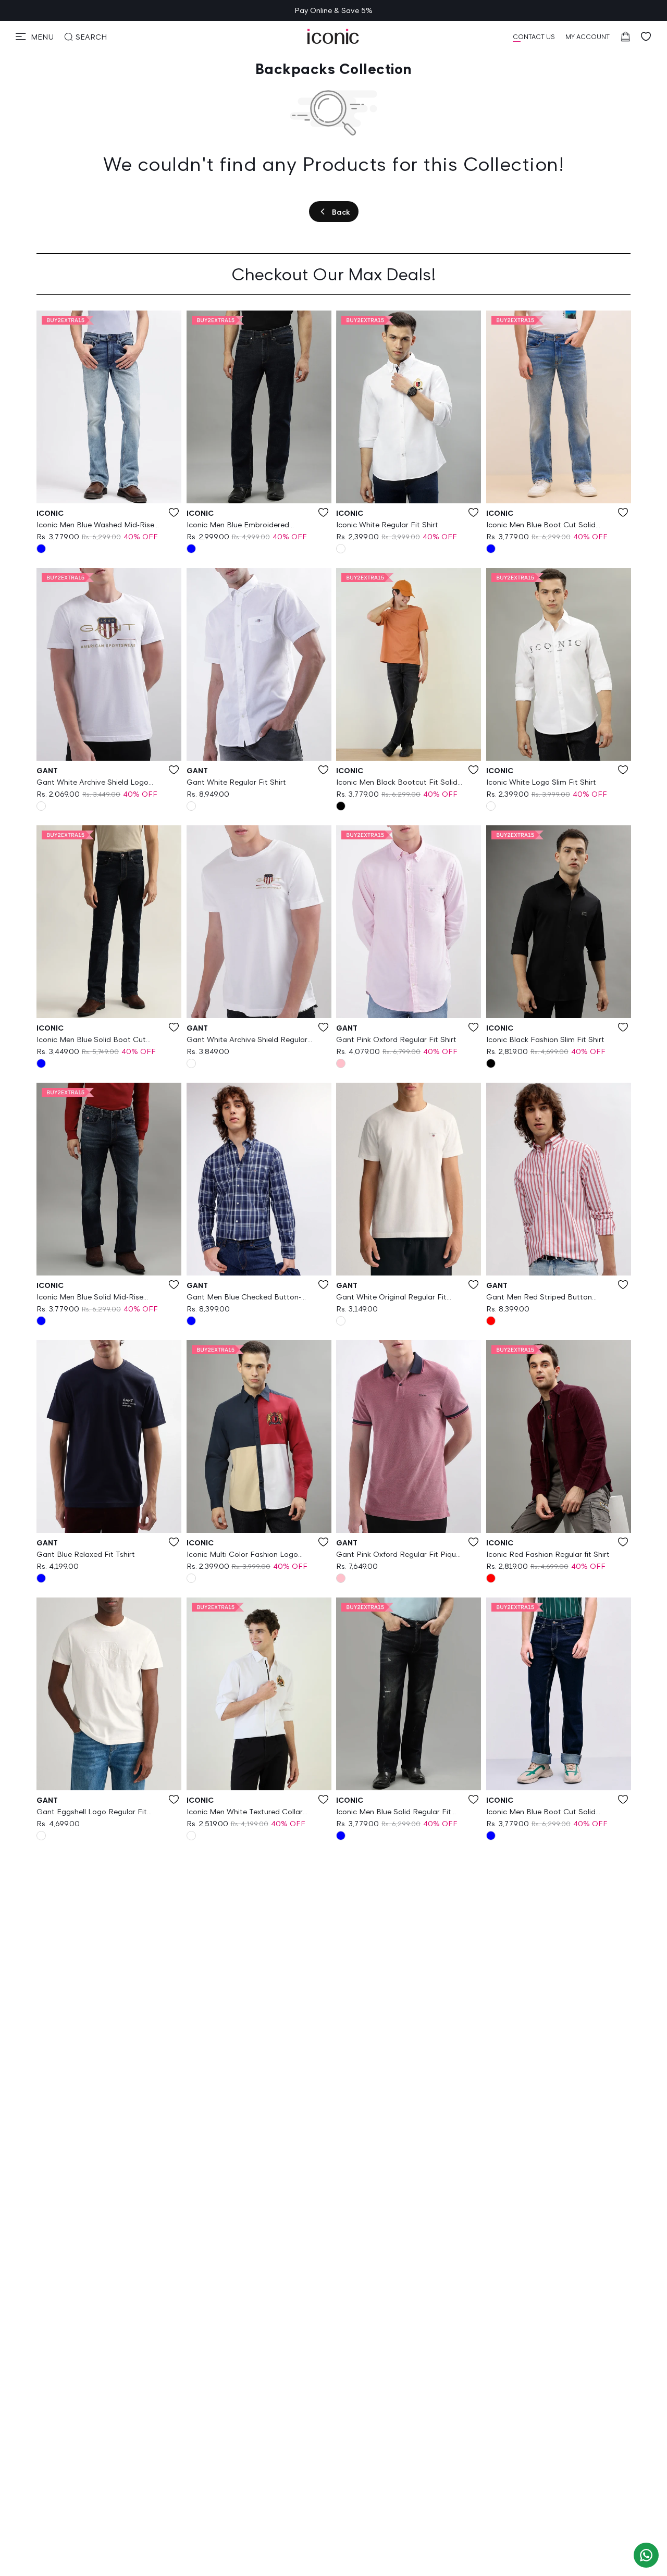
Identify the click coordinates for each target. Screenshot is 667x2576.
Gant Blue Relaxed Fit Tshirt (86, 1554)
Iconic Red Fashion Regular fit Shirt (548, 1554)
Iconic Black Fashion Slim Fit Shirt (545, 1039)
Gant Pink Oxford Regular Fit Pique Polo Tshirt (398, 1555)
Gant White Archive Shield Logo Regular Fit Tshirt (92, 783)
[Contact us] (646, 2555)
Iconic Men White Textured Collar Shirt (245, 1812)
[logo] (333, 36)
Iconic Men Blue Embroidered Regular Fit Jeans (238, 525)
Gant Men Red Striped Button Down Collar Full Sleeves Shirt (539, 1297)
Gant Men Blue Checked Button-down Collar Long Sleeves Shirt (244, 1297)
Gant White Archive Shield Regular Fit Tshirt (247, 1040)
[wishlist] (646, 36)
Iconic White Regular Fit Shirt (387, 524)
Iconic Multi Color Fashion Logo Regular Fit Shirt (242, 1555)
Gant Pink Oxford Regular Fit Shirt (396, 1039)
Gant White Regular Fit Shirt (236, 782)
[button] (35, 36)
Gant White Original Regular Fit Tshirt (391, 1297)
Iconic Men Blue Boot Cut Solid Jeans (541, 525)
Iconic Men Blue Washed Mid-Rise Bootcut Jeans (95, 525)
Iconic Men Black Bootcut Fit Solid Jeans (397, 783)
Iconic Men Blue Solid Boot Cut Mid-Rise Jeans (91, 1040)
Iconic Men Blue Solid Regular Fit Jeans (394, 1812)
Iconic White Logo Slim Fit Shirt (541, 782)
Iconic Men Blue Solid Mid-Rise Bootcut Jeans (90, 1297)
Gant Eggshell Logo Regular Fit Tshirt (92, 1812)
